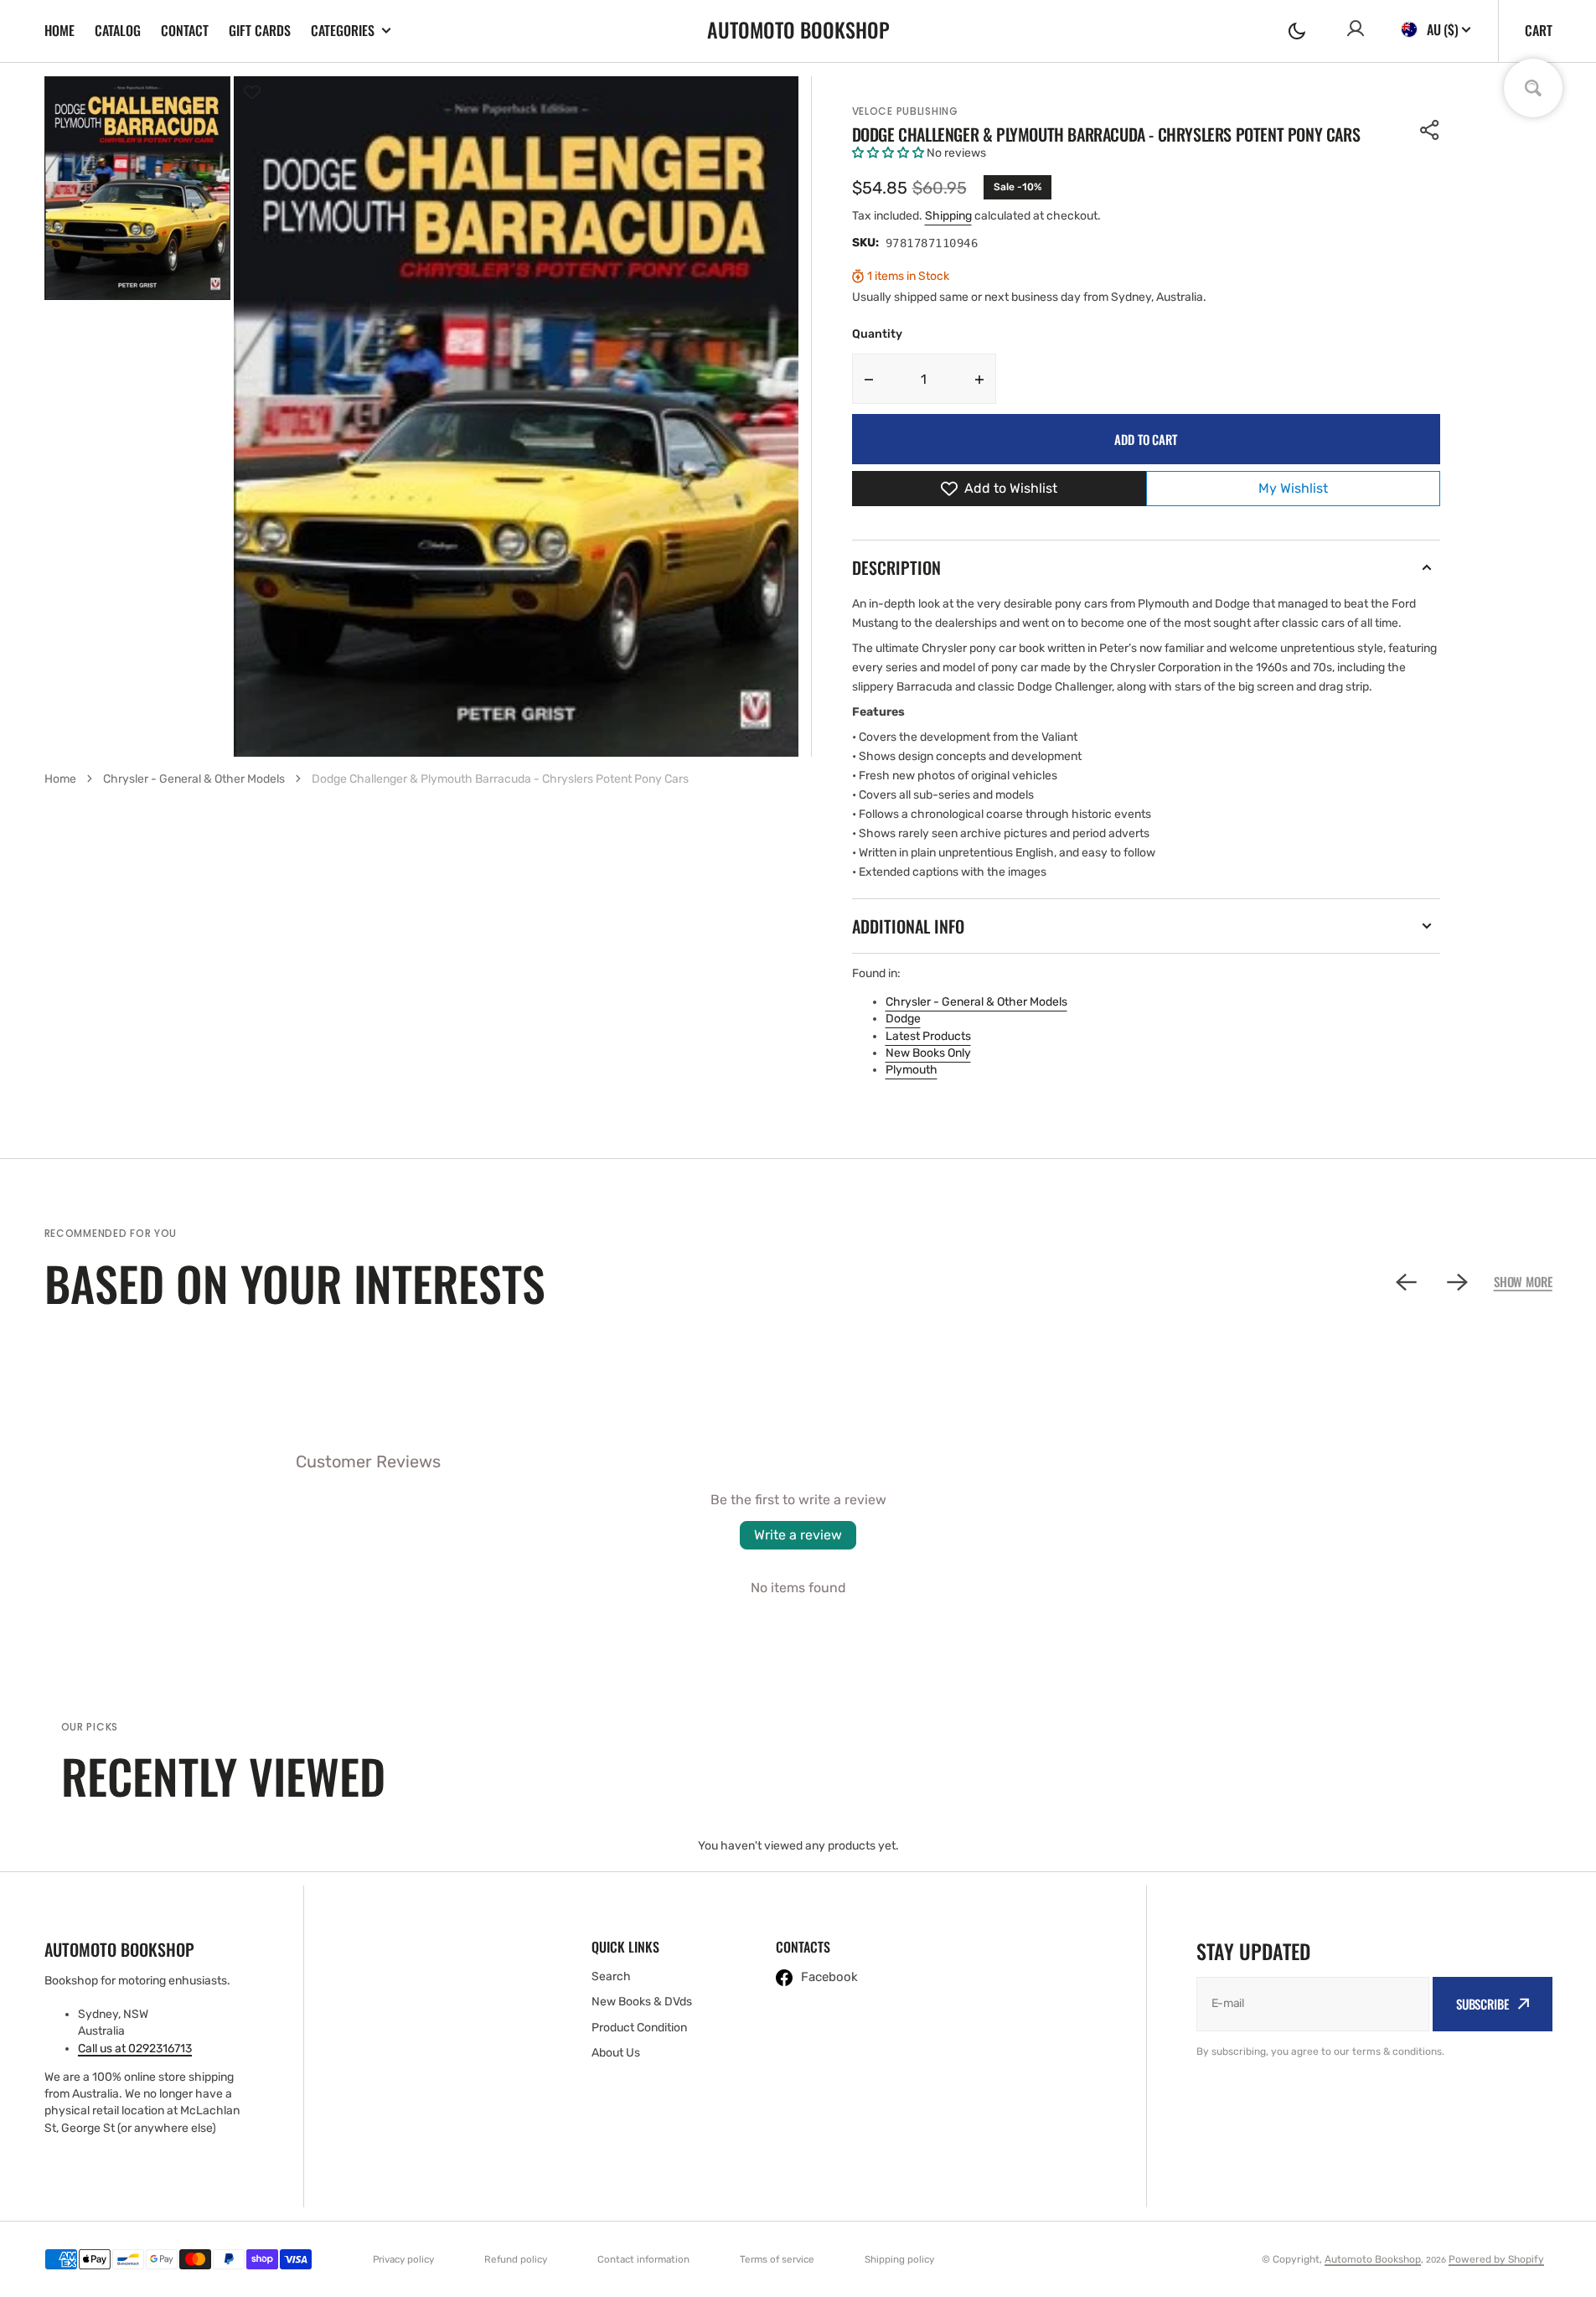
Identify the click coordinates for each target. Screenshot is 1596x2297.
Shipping (948, 216)
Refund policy (516, 2259)
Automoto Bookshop (1373, 2259)
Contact (185, 30)
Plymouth (912, 1070)
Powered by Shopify (1496, 2259)
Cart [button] (1539, 30)
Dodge (903, 1019)
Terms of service (777, 2259)
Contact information (643, 2259)
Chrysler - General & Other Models (976, 1002)
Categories (343, 31)
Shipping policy (899, 2259)
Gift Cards (260, 30)
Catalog (118, 30)
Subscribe (1482, 2004)
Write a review (798, 1535)
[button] (1297, 31)
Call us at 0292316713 (135, 2049)
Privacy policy (403, 2259)
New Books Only (928, 1053)
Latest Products (928, 1036)
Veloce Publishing (905, 111)
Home (59, 30)
